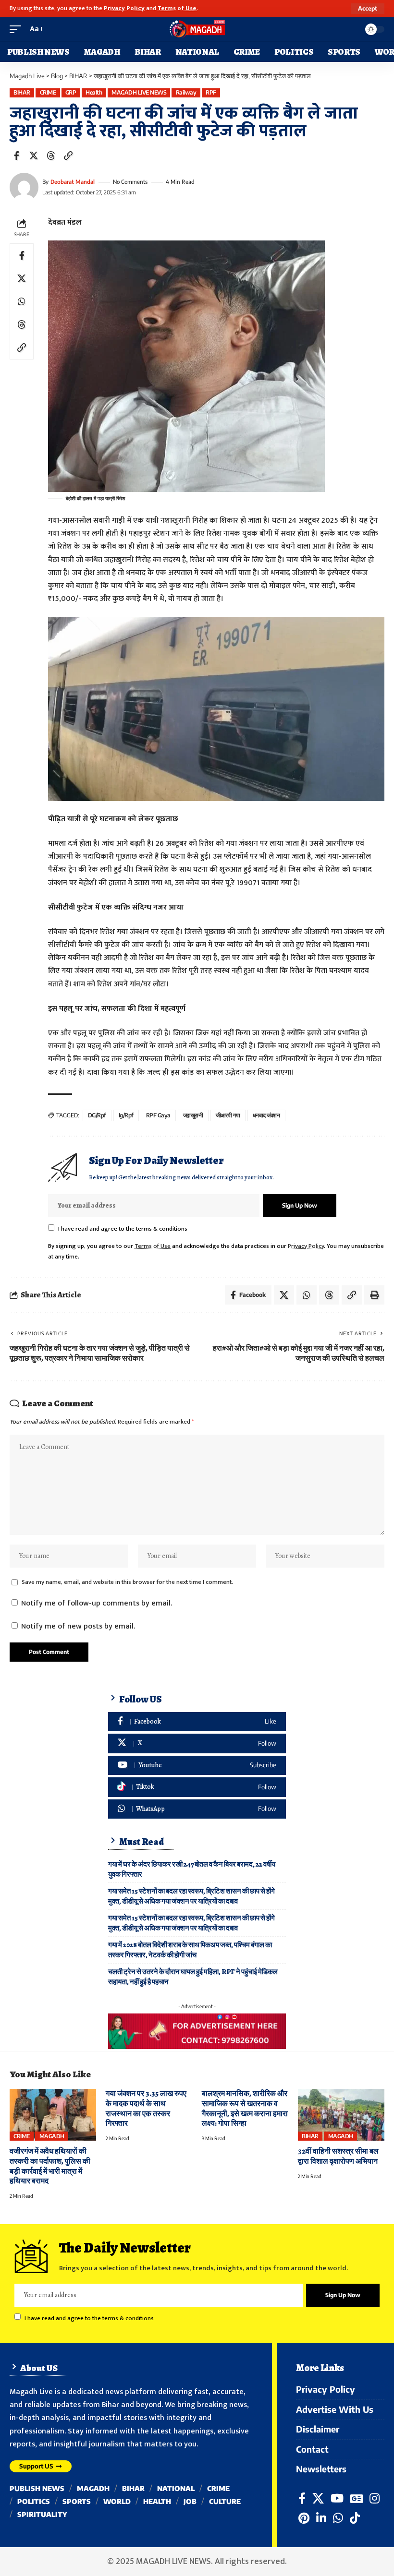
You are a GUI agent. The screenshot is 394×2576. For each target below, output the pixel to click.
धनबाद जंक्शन (266, 1115)
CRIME (48, 92)
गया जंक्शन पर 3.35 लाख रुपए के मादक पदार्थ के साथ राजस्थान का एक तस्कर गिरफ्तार (146, 2109)
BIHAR (22, 92)
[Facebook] (197, 1722)
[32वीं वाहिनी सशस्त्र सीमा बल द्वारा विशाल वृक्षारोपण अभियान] (341, 2115)
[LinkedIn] (321, 2518)
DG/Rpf (97, 1115)
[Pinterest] (304, 2518)
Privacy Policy (124, 8)
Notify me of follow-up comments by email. (97, 1603)
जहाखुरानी (193, 1115)
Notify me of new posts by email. (78, 1626)
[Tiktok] (197, 1787)
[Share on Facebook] (16, 156)
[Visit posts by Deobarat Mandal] (24, 187)
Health (94, 92)
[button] (368, 9)
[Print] (374, 1295)
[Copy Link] (68, 156)
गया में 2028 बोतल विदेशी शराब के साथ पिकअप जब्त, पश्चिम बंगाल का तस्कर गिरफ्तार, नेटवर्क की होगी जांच (190, 1950)
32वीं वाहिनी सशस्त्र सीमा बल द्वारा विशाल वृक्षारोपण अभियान (338, 2156)
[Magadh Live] (197, 29)
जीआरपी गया (228, 1115)
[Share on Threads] (51, 156)
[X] (197, 1743)
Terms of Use (177, 8)
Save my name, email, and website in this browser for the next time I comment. (127, 1582)
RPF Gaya (158, 1115)
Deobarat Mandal (73, 182)
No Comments (130, 182)
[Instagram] (375, 2498)
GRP (71, 92)
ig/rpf (126, 1115)
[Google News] (357, 2498)
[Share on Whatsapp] (22, 301)
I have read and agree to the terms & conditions (123, 1229)
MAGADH (52, 2136)
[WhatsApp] (197, 1809)
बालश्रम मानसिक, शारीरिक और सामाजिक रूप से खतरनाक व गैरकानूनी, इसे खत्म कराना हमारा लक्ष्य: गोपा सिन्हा (245, 2109)
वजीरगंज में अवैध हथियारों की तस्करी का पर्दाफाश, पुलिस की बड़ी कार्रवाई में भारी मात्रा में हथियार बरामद (50, 2166)
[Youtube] (197, 1766)
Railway (186, 92)
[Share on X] (34, 156)
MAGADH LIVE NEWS (139, 92)
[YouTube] (337, 2498)
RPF (211, 92)
